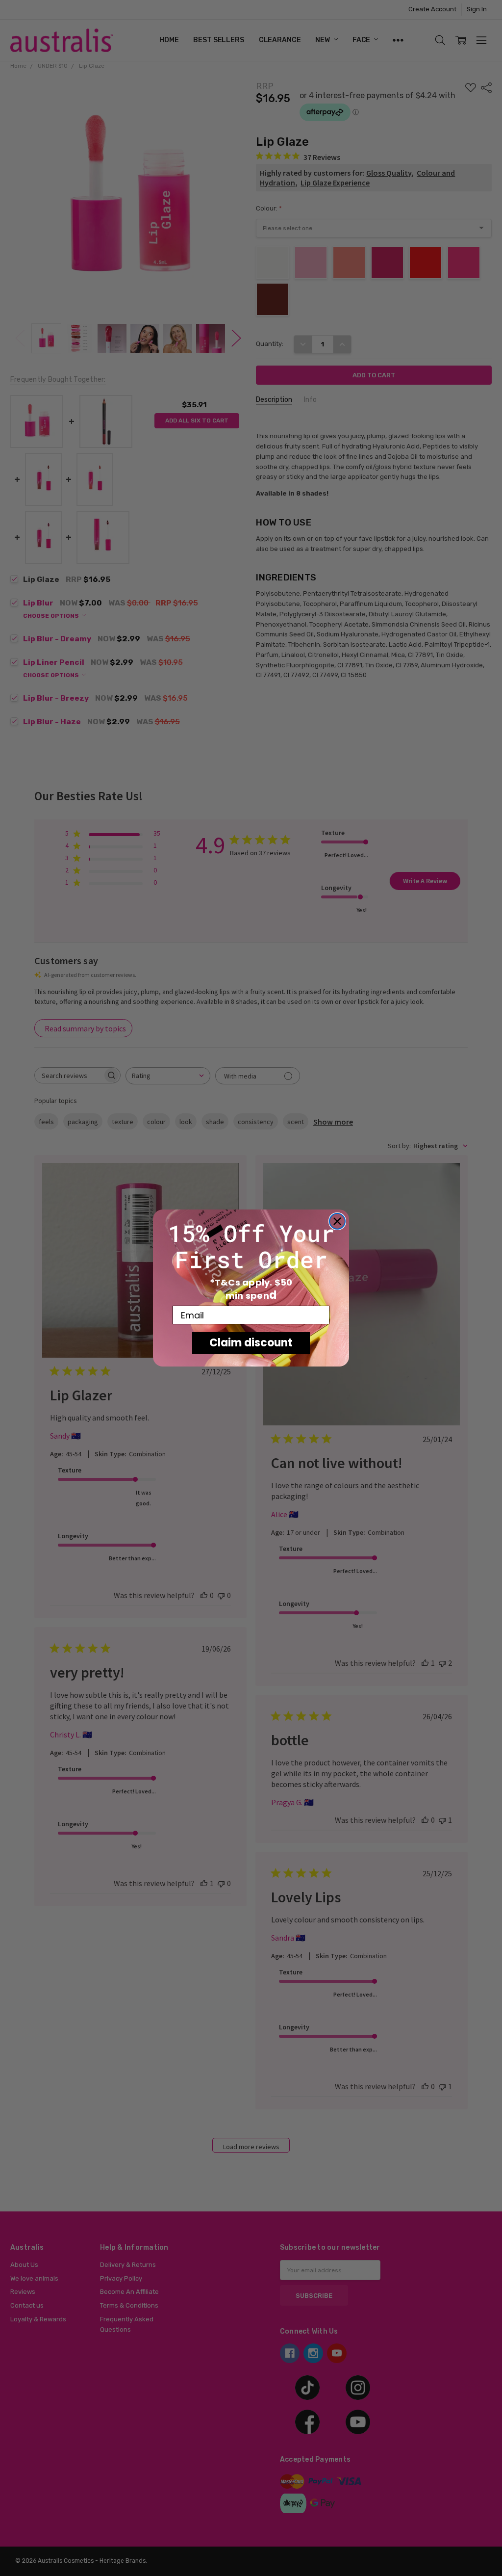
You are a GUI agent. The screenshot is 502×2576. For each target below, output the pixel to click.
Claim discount (251, 1343)
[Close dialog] (337, 1221)
